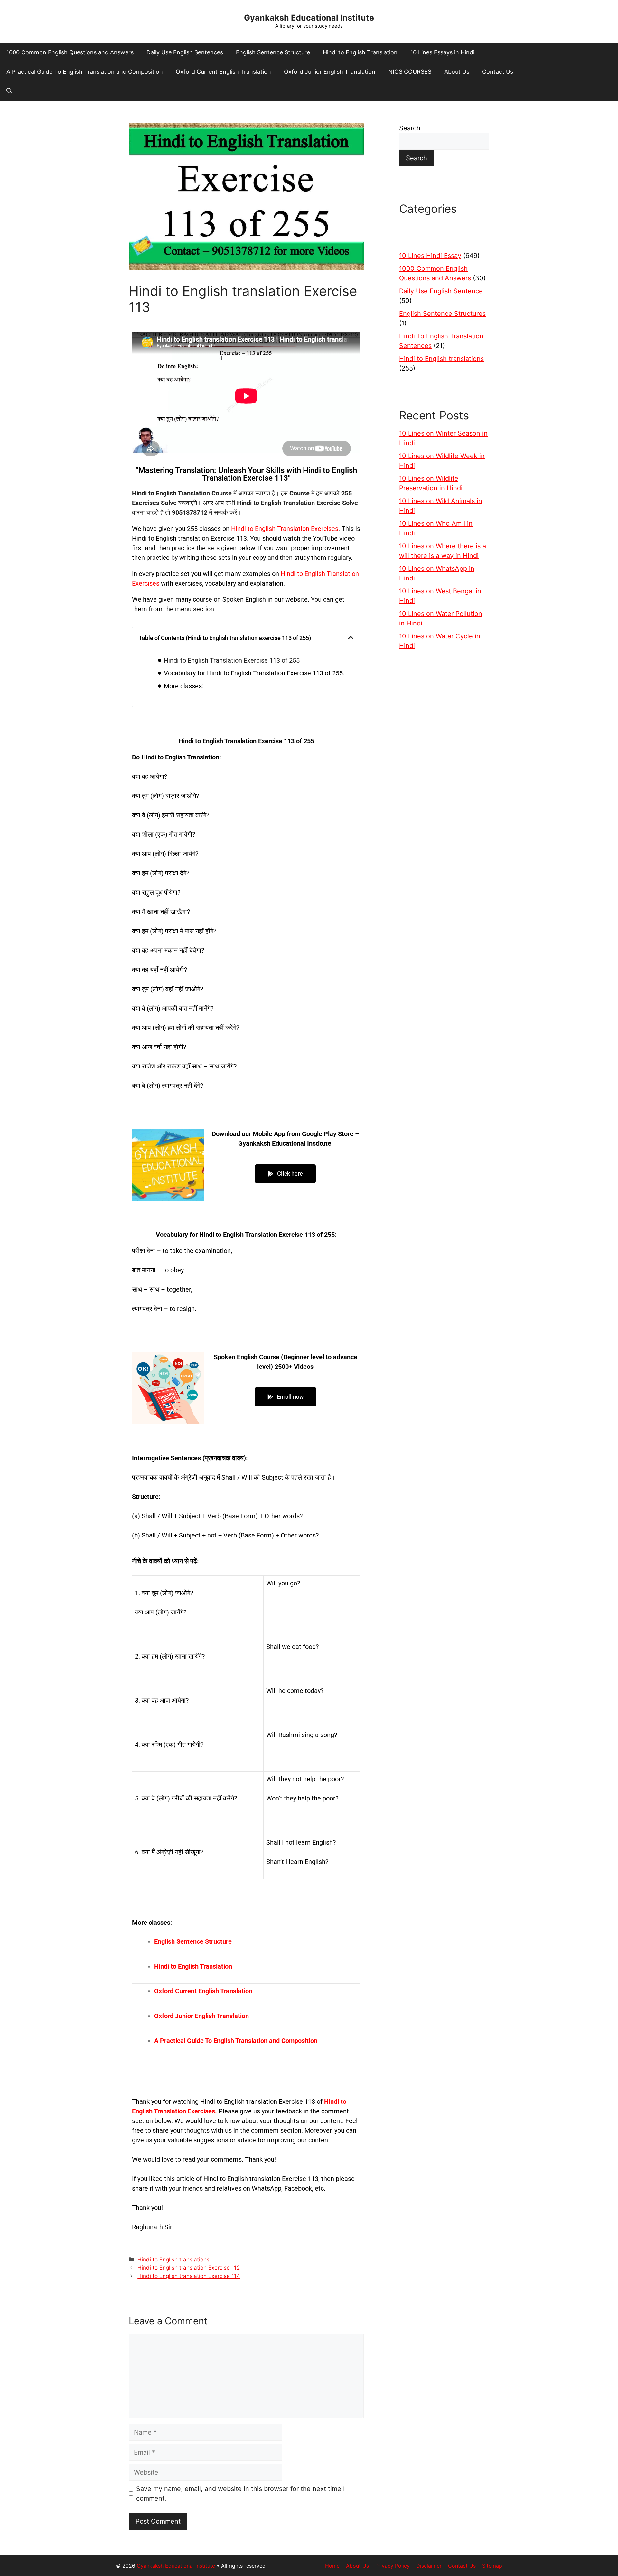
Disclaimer (429, 2566)
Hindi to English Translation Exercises (285, 529)
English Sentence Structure (273, 52)
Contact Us (498, 72)
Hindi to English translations (173, 2260)
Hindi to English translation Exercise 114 (189, 2276)
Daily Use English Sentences (185, 52)
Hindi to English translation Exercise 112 (189, 2268)
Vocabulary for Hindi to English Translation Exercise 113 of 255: (254, 673)
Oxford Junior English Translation (330, 72)
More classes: (184, 686)
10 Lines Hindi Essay (430, 256)
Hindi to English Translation (360, 52)
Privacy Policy (393, 2566)
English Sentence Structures (442, 314)
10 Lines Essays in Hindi (442, 52)
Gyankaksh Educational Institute (309, 18)
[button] (9, 91)
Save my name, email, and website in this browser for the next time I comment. (240, 2494)
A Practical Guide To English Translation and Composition (85, 72)
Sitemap (492, 2566)
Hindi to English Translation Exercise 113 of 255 (232, 660)
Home (332, 2566)
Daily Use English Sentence (441, 291)
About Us (457, 72)
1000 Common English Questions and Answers (70, 52)
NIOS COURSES (410, 72)
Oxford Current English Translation (223, 72)
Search (410, 128)
